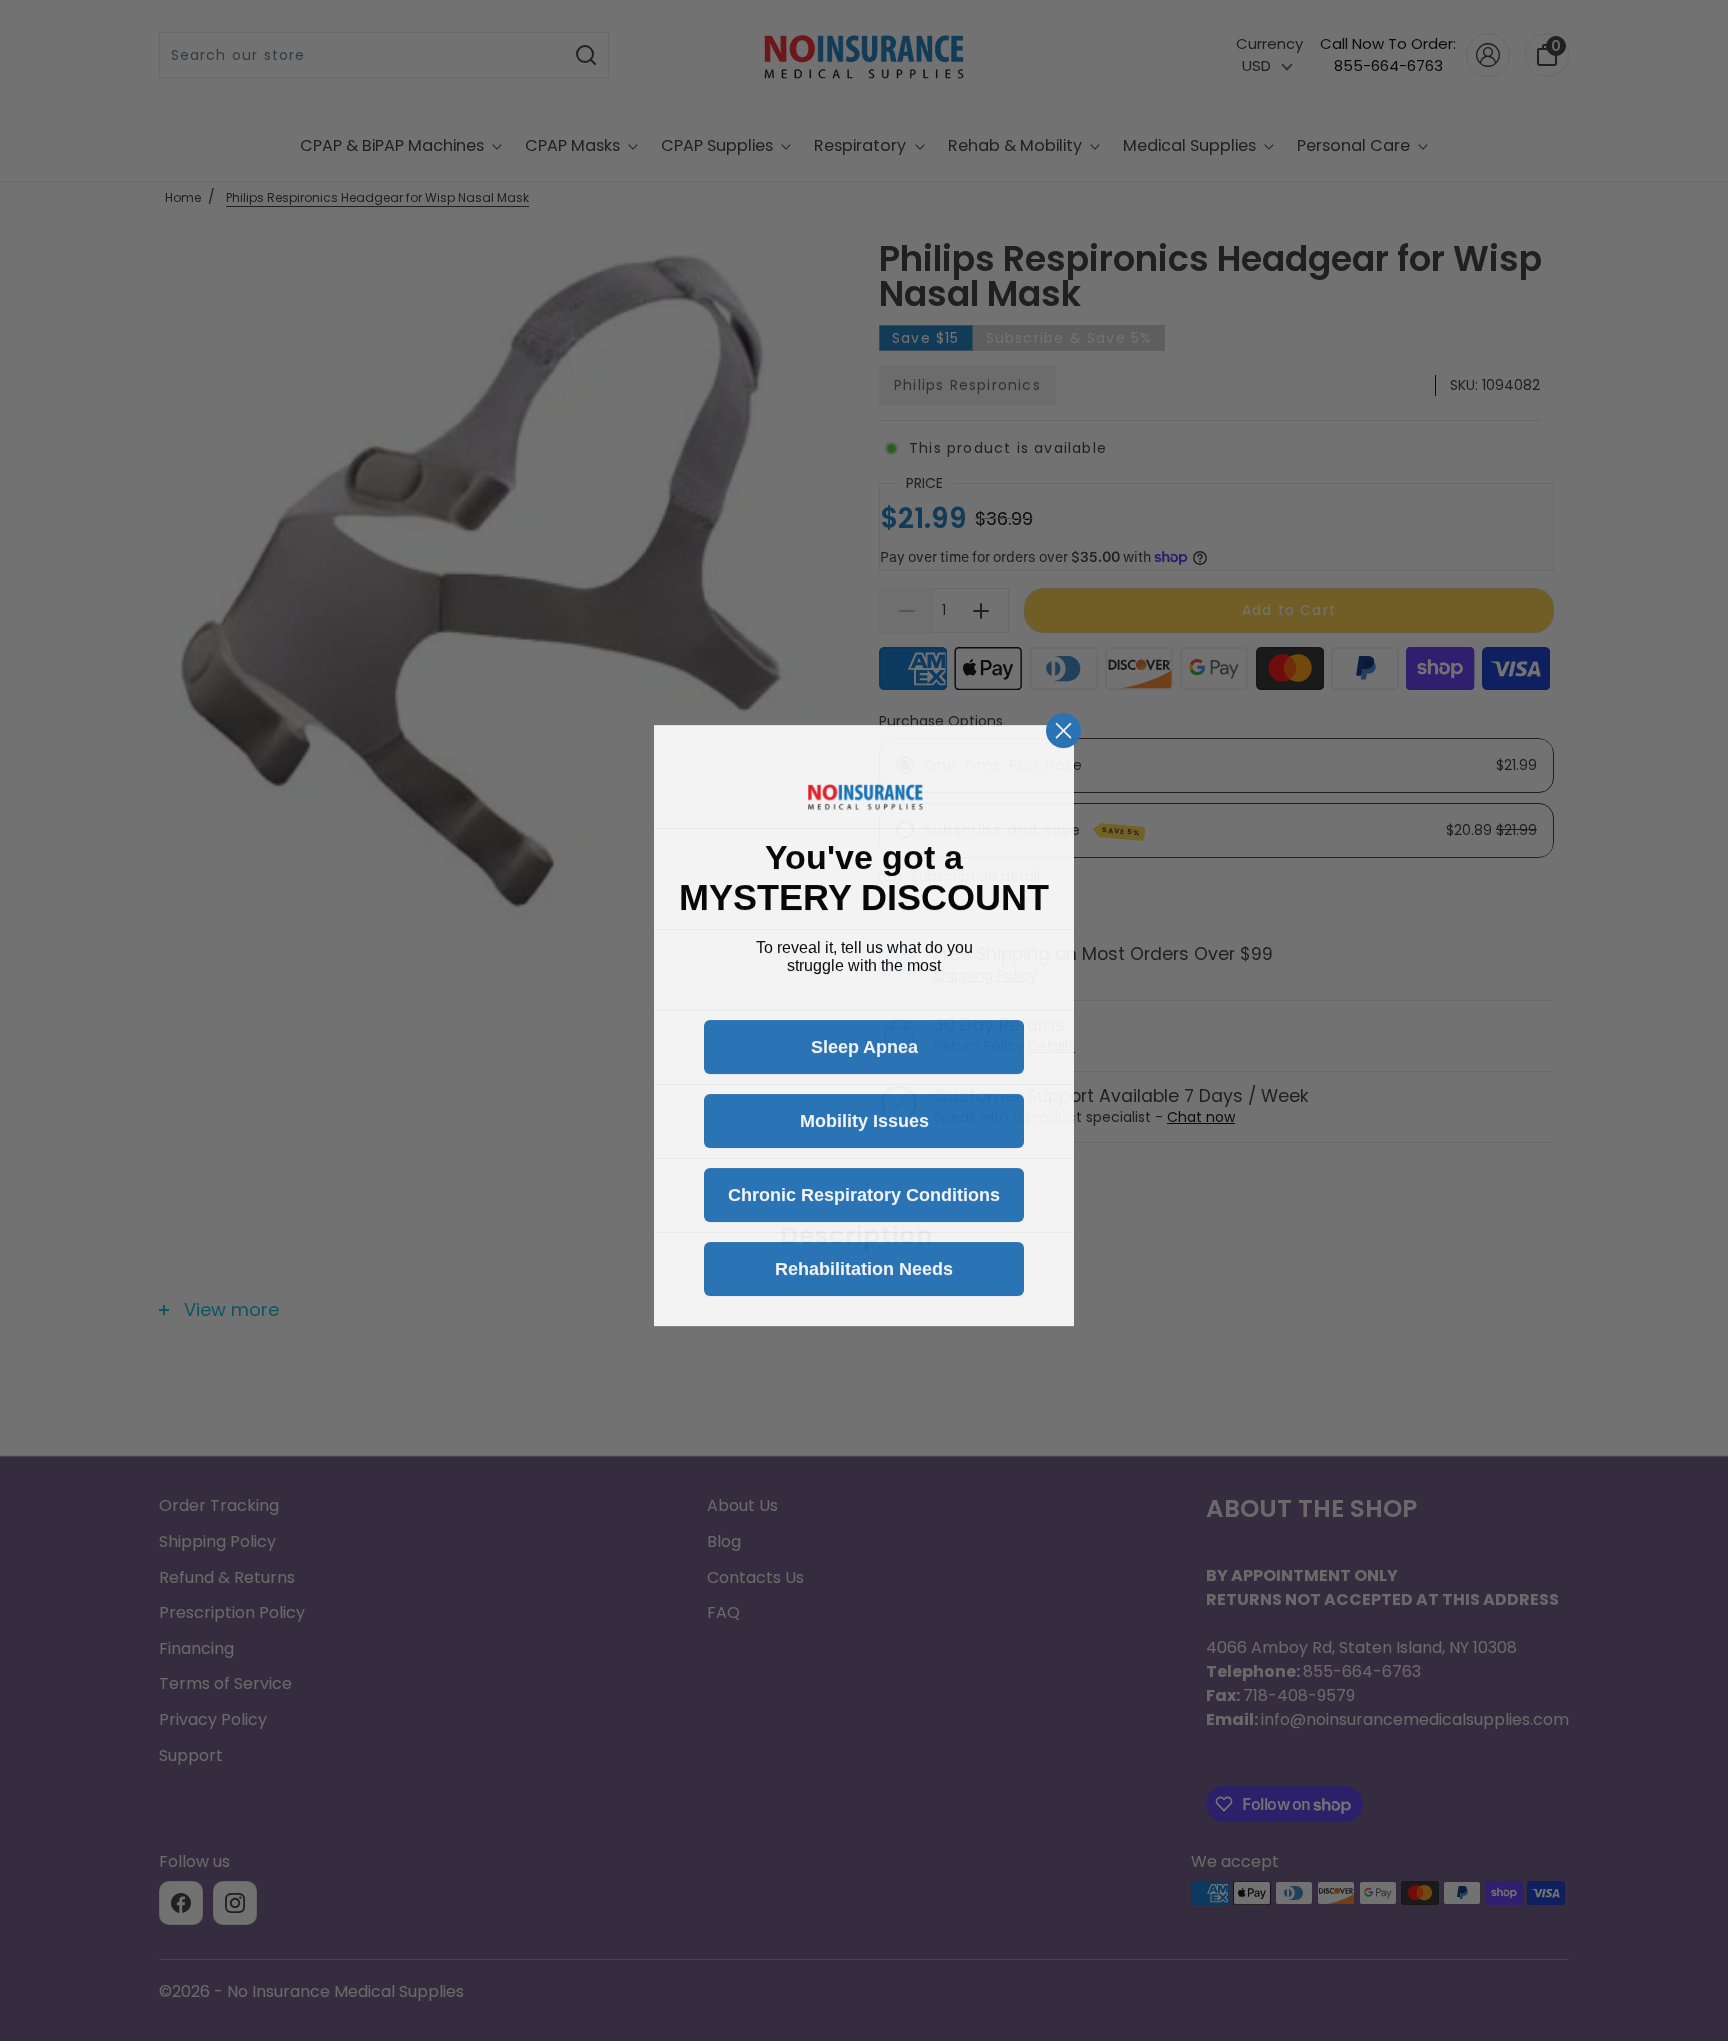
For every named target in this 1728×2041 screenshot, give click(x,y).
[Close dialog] (1063, 725)
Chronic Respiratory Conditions (864, 1190)
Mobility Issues (864, 1116)
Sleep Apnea (864, 1042)
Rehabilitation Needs (864, 1264)
